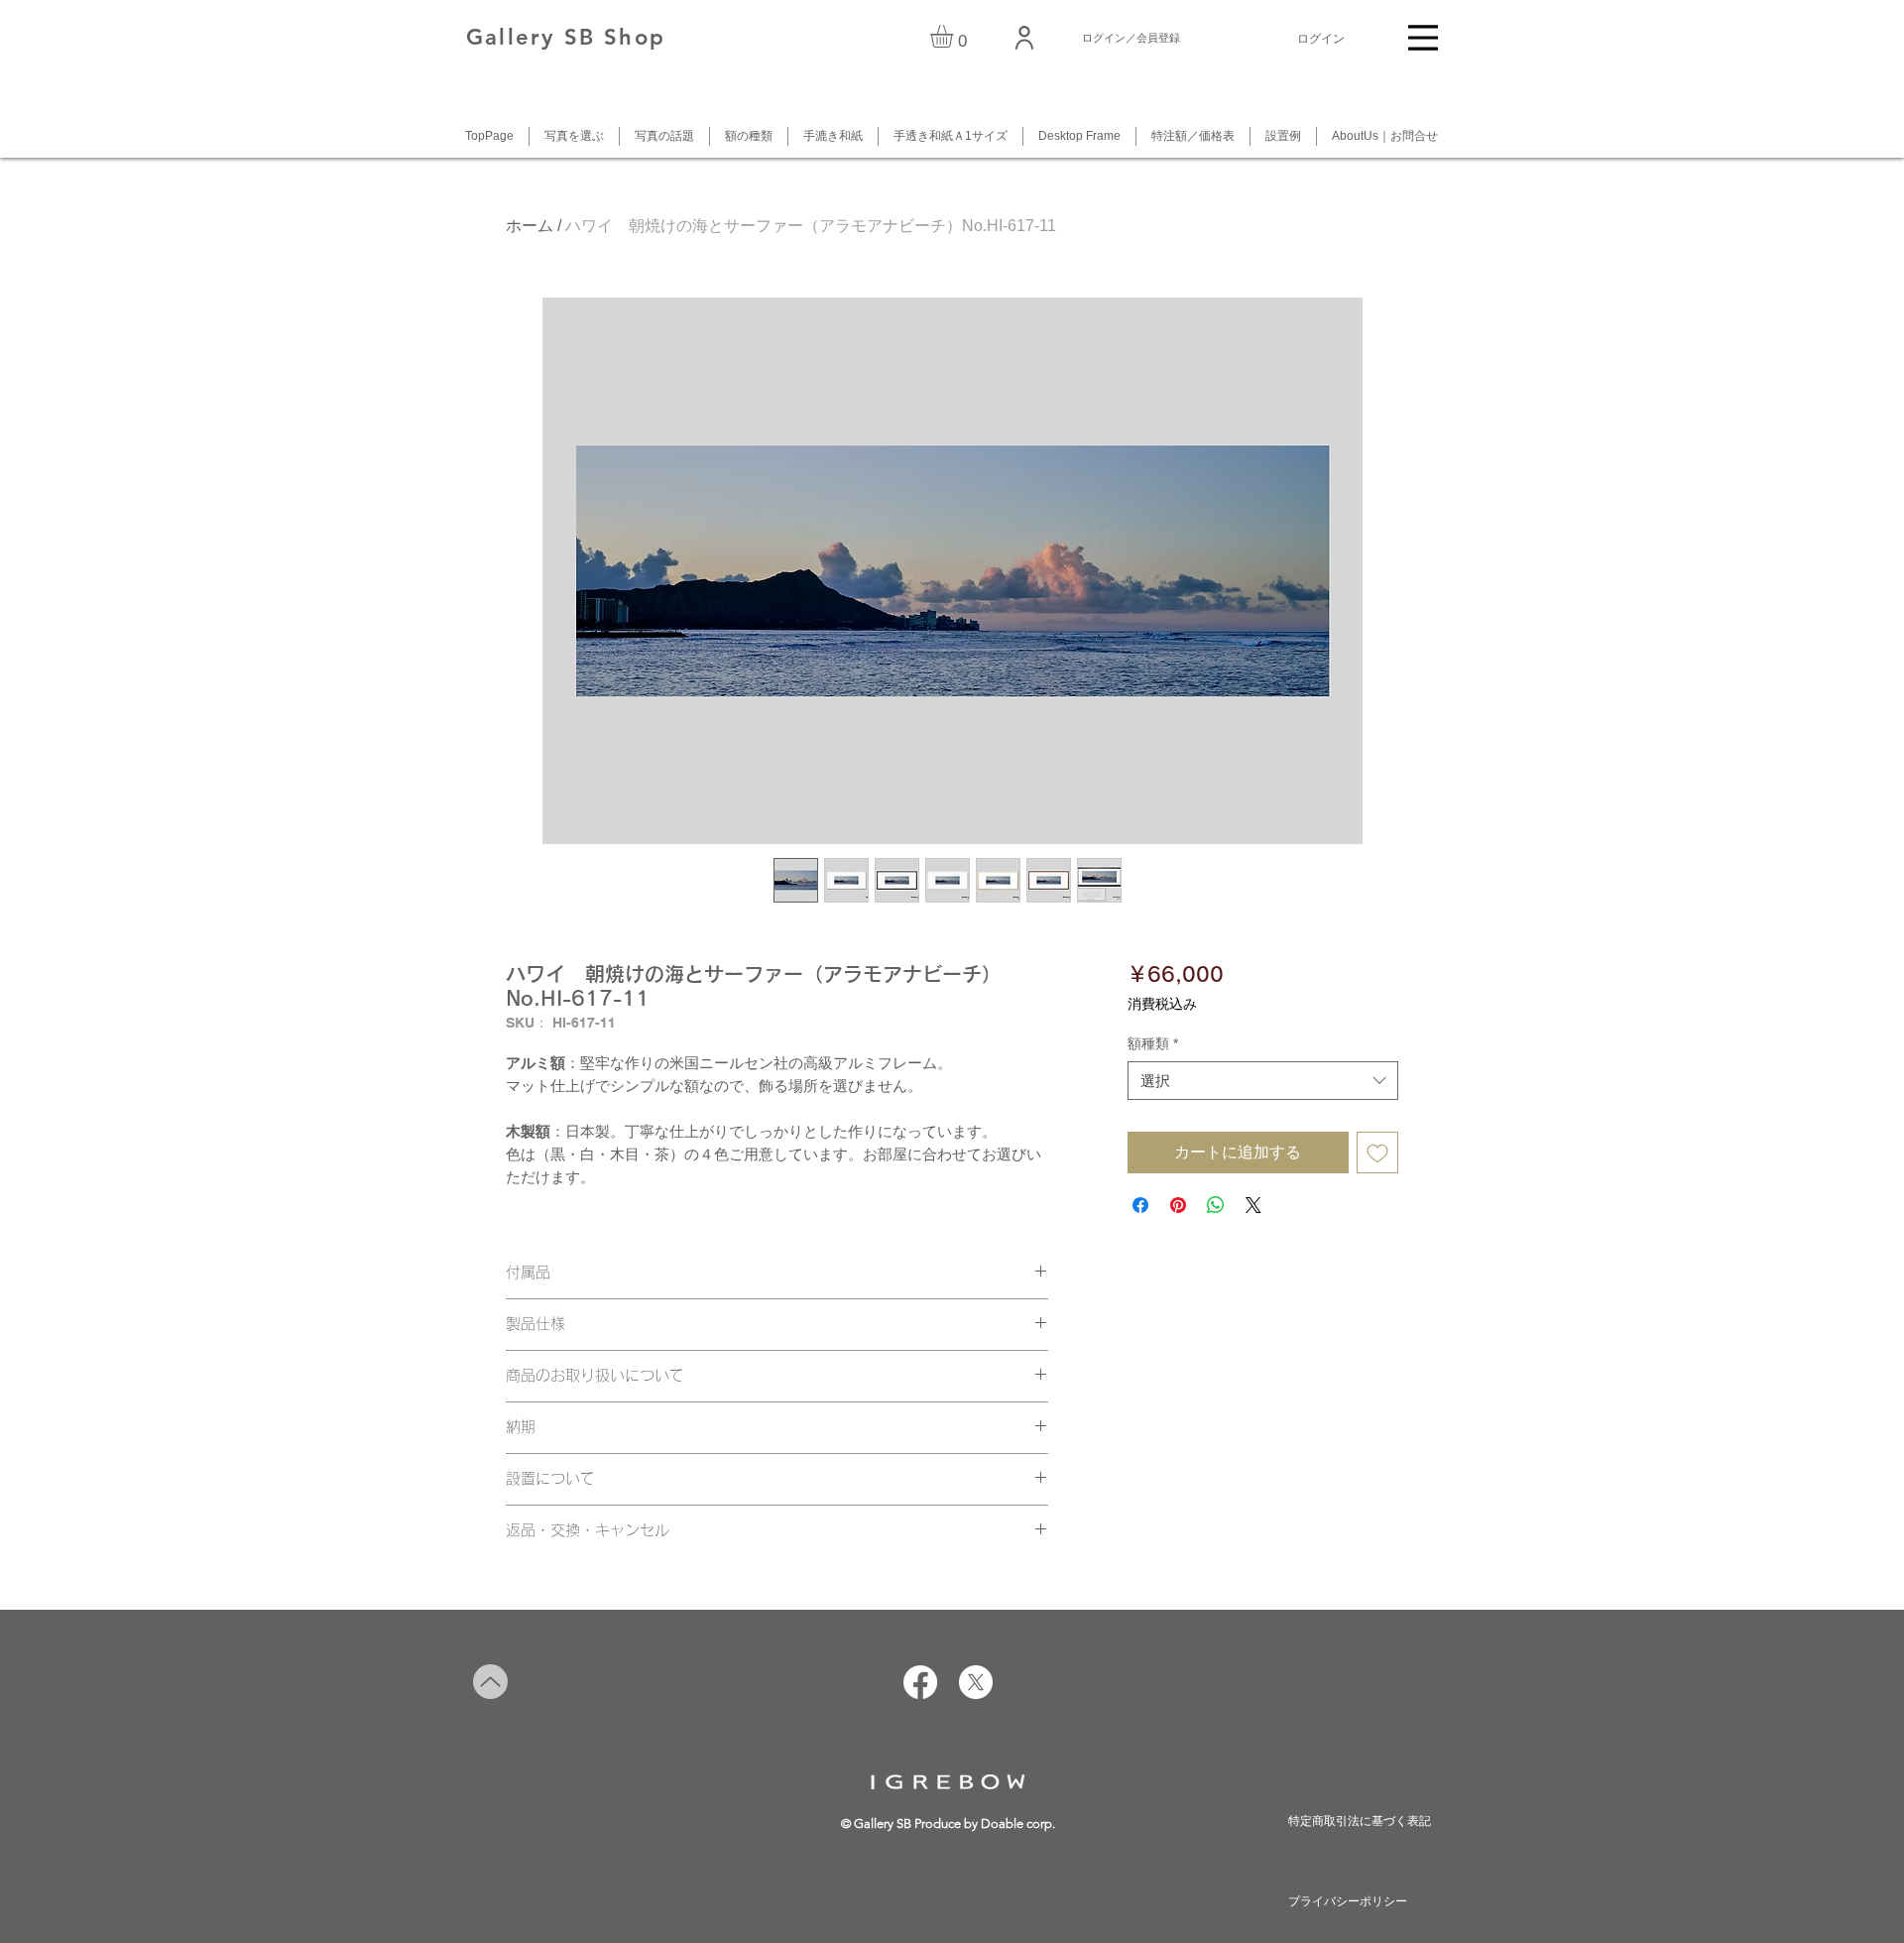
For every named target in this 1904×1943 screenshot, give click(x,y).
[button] (955, 36)
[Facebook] (920, 1682)
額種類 (1153, 1043)
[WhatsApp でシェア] (1216, 1205)
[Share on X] (1253, 1205)
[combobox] (1263, 1081)
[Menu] (1423, 38)
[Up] (490, 1682)
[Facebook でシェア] (1140, 1205)
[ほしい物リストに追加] (1377, 1153)
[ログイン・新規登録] (1025, 38)
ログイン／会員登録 (1131, 38)
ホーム (530, 226)
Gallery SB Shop (566, 37)
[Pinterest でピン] (1178, 1205)
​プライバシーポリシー (1348, 1901)
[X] (976, 1682)
